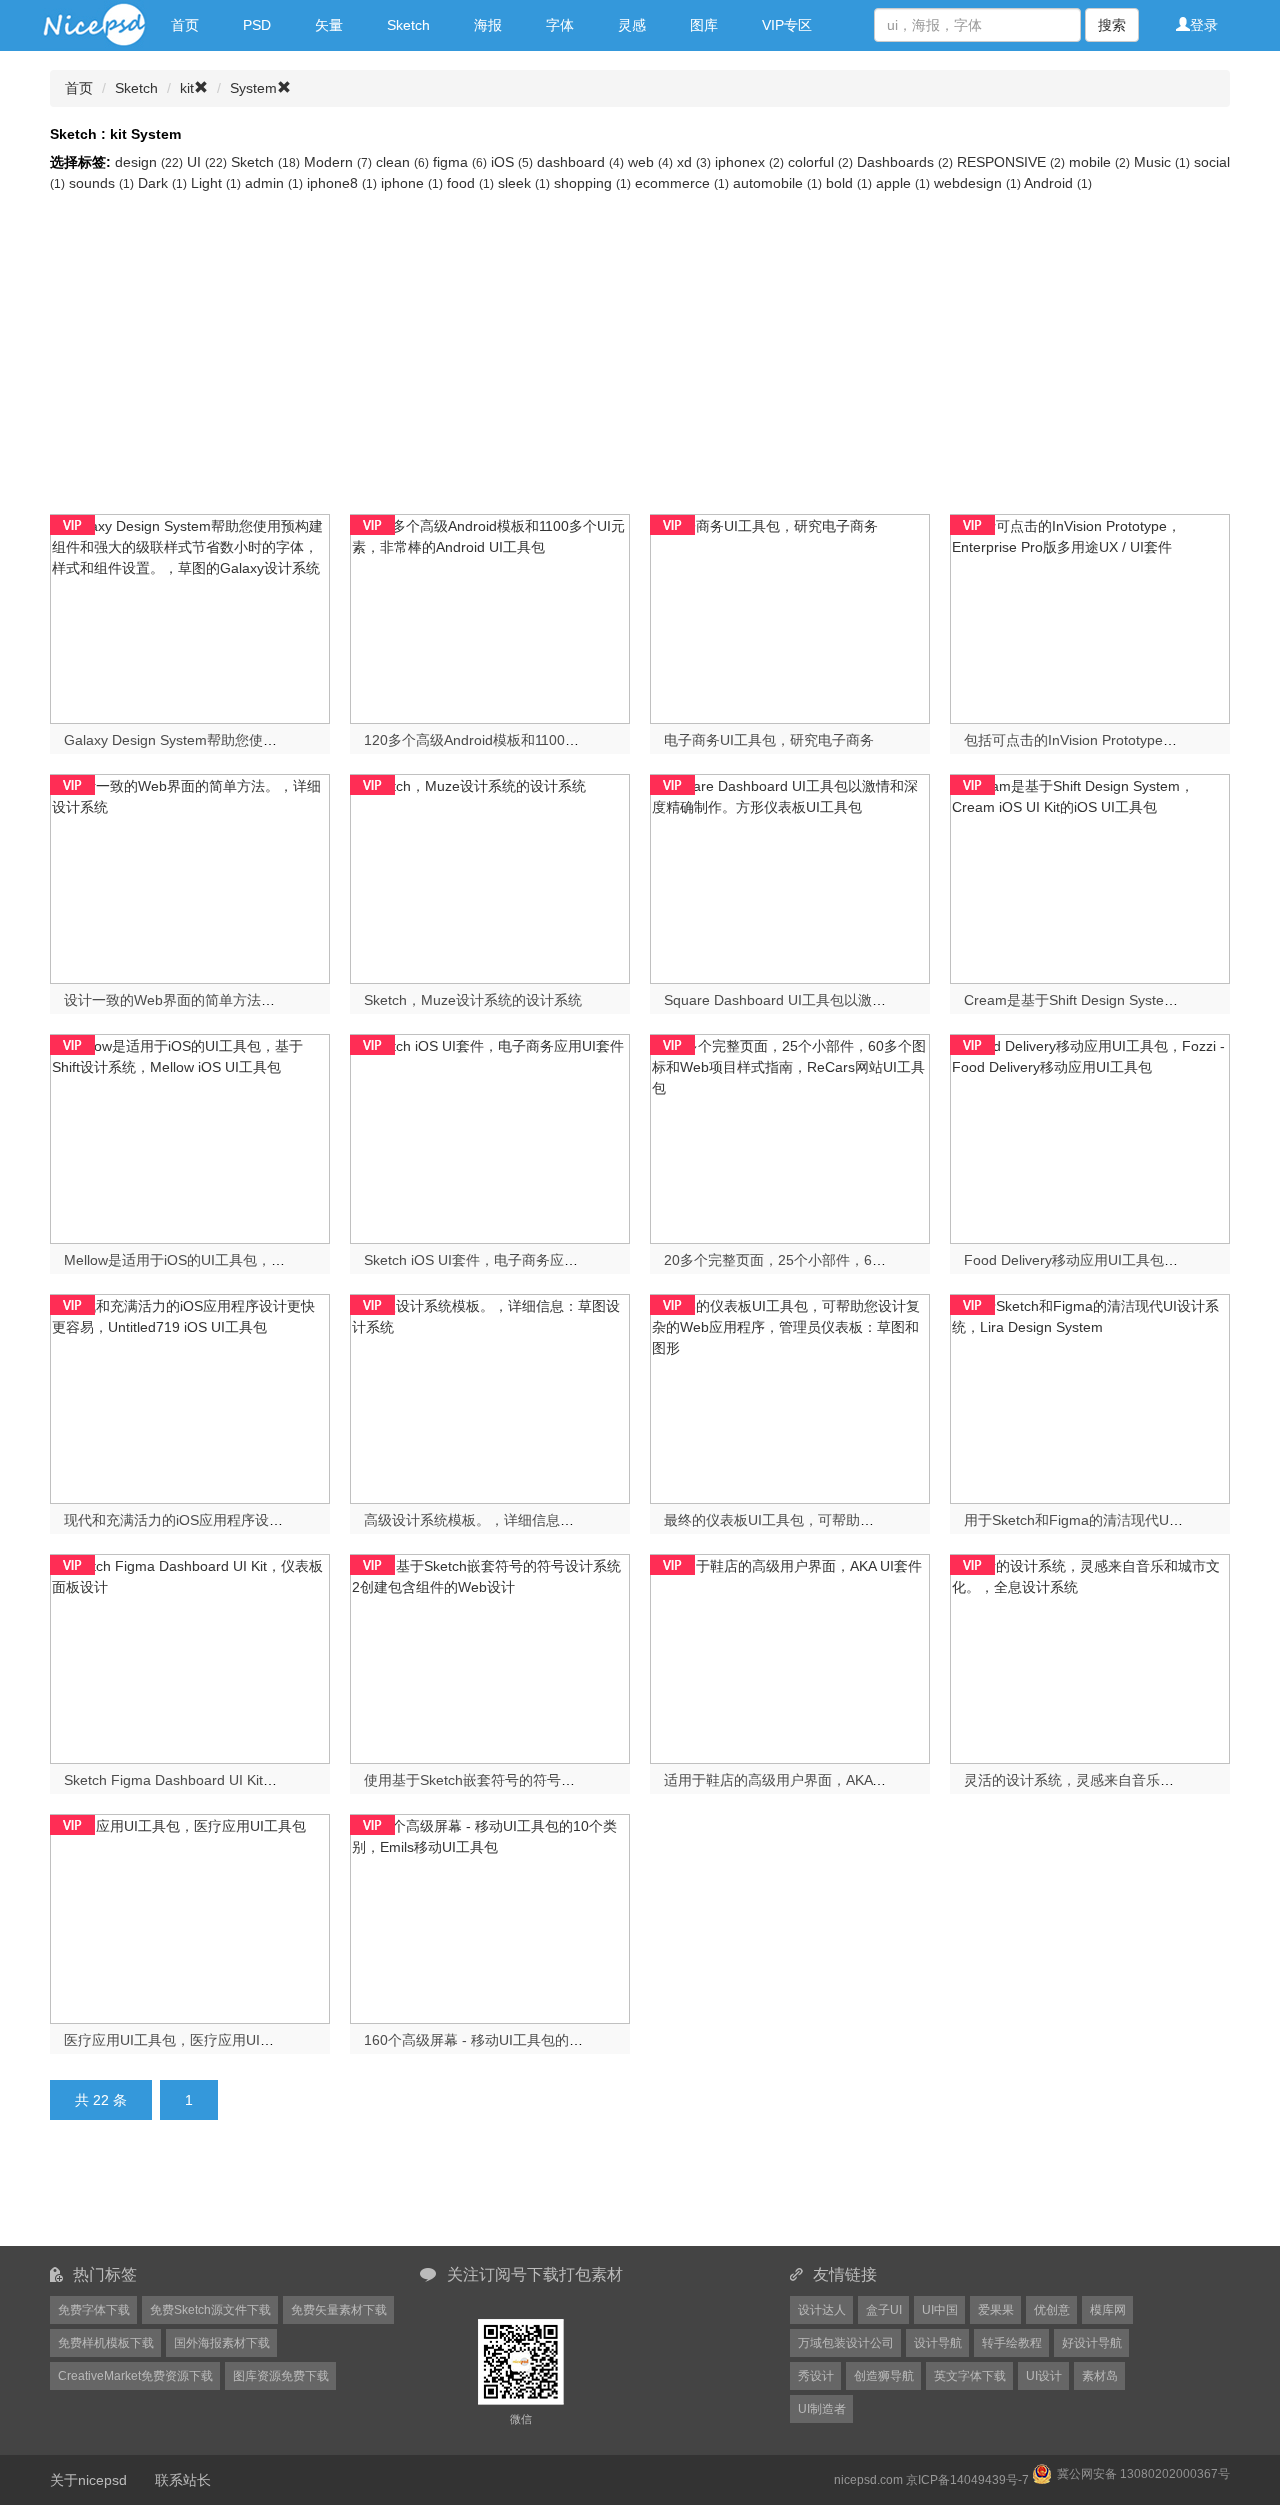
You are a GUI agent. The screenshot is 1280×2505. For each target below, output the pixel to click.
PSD (257, 25)
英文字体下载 (970, 2376)
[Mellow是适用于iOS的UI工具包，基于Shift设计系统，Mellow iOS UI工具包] (190, 1137)
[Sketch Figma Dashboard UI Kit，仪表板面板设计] (190, 1657)
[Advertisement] (640, 344)
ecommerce (682, 183)
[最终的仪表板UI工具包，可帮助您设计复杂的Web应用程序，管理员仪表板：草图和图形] (790, 1397)
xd (694, 162)
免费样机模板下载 (106, 2343)
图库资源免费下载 (281, 2376)
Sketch (408, 25)
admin (274, 183)
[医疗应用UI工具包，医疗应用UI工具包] (190, 1917)
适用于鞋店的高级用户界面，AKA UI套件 (791, 1780)
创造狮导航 (884, 2376)
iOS (512, 162)
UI (207, 162)
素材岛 (1100, 2376)
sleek (524, 183)
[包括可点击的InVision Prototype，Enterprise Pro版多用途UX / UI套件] (1090, 617)
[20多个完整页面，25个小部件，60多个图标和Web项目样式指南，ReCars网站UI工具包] (790, 1137)
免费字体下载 (94, 2310)
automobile (777, 183)
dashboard (580, 162)
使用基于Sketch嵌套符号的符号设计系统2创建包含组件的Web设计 (572, 1780)
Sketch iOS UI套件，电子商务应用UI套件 (492, 1260)
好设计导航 (1092, 2343)
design (149, 162)
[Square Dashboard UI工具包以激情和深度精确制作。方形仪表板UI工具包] (790, 877)
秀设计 (816, 2376)
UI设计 (1044, 2376)
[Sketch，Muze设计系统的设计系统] (490, 877)
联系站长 (183, 2480)
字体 (560, 25)
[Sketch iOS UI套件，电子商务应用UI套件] (490, 1137)
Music (1162, 162)
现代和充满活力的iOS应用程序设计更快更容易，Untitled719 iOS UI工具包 (295, 1520)
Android (1058, 183)
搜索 (1112, 25)
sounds (101, 183)
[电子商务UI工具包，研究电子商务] (790, 617)
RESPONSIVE (1011, 162)
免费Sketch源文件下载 (210, 2310)
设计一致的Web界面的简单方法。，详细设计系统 (218, 1000)
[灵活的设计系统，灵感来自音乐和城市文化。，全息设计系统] (1090, 1657)
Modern (338, 162)
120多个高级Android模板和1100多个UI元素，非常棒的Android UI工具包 (589, 740)
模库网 (1108, 2310)
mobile (1099, 162)
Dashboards (905, 162)
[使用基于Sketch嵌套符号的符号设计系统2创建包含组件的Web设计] (490, 1657)
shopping (592, 183)
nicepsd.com (868, 2480)
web (650, 162)
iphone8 (342, 183)
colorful (820, 162)
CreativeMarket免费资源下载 (135, 2376)
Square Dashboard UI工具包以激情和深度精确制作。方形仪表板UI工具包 (894, 1000)
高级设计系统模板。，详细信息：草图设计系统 (511, 1520)
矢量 (329, 25)
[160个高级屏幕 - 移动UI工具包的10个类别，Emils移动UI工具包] (490, 1917)
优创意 (1052, 2310)
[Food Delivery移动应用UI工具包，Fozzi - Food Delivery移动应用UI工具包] (1090, 1137)
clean (402, 162)
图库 (704, 25)
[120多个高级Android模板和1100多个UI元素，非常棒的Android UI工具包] (490, 617)
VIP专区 (787, 25)
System (253, 88)
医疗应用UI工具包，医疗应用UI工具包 (183, 2040)
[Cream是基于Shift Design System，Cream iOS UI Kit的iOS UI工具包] (1090, 877)
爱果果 (996, 2310)
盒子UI (884, 2310)
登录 (1204, 25)
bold (849, 183)
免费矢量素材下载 (339, 2310)
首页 (185, 25)
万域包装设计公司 (846, 2343)
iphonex (749, 162)
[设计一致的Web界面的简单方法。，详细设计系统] (190, 877)
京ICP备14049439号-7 (967, 2480)
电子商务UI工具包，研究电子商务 (769, 740)
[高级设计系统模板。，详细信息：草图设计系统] (490, 1397)
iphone (412, 183)
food (470, 183)
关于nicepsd (88, 2480)
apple (903, 183)
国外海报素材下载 (222, 2343)
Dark (162, 183)
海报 (488, 25)
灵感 (632, 25)
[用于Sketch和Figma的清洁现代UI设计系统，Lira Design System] (1090, 1397)
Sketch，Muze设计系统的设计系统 (473, 1000)
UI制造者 (822, 2409)
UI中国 (940, 2310)
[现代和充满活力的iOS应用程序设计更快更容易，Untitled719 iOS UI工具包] (190, 1397)
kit (187, 88)
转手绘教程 (1012, 2343)
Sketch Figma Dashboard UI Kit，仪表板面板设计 (219, 1780)
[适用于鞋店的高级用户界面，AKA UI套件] (790, 1657)
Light (216, 183)
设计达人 (822, 2310)
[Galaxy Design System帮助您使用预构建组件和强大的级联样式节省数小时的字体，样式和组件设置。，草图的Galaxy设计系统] (190, 617)
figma (460, 162)
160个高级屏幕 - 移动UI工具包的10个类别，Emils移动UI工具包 (561, 2040)
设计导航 (938, 2343)
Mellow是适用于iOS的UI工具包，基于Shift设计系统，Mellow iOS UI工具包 (296, 1260)
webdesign (977, 183)
